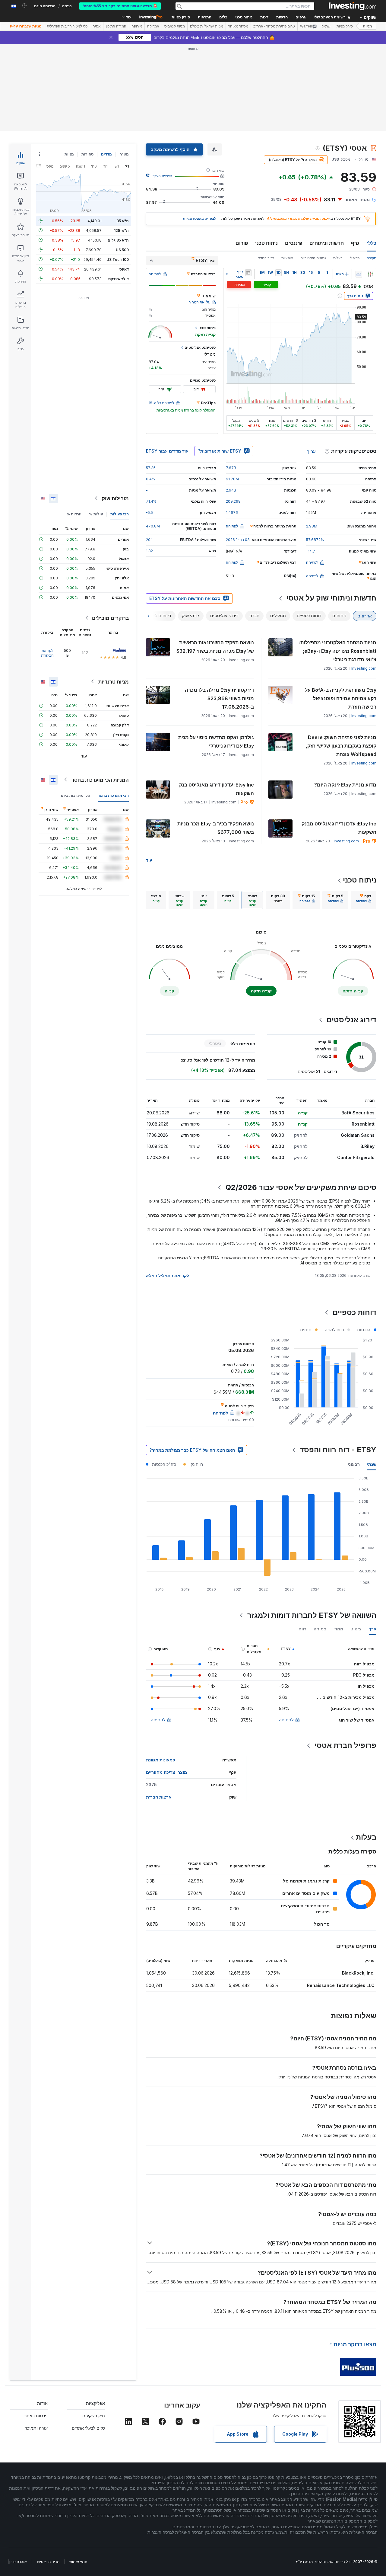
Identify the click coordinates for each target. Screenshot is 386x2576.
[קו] (359, 274)
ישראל (327, 26)
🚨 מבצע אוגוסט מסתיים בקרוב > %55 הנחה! (120, 6)
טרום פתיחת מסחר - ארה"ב (274, 26)
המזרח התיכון (116, 26)
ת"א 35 (123, 221)
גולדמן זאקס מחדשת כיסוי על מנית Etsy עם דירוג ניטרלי (216, 742)
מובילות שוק (115, 498)
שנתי (372, 1464)
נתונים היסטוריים (313, 258)
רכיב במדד (266, 258)
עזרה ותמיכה (36, 2428)
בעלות (338, 258)
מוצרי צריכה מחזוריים (166, 1772)
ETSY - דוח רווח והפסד (338, 1450)
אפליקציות (95, 2403)
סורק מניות (181, 17)
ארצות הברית (159, 1797)
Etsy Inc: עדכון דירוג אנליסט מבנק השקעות (339, 828)
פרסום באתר (36, 2416)
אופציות (287, 258)
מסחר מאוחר (238, 26)
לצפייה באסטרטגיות (199, 218)
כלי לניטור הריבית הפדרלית (67, 26)
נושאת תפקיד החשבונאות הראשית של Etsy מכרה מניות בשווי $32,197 (215, 647)
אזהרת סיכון (18, 2562)
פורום (242, 243)
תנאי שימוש (78, 2562)
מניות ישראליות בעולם (207, 26)
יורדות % (74, 514)
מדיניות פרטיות (48, 2562)
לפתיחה (286, 1720)
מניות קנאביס (175, 26)
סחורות (87, 154)
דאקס (124, 269)
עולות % (96, 514)
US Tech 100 (118, 259)
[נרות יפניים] (370, 274)
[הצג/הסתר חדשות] (248, 273)
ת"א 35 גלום (118, 240)
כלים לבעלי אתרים (88, 2428)
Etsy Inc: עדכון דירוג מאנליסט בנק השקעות (217, 789)
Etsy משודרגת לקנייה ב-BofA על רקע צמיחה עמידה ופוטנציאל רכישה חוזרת (341, 698)
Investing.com (364, 668)
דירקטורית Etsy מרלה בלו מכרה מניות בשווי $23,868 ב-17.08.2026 (219, 698)
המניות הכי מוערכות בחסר (100, 780)
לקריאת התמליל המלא (168, 1275)
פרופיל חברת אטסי (345, 1745)
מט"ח (124, 154)
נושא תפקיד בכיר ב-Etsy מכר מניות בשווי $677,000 (216, 828)
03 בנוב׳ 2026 (238, 540)
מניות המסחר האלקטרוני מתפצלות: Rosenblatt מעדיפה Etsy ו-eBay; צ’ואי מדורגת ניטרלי (338, 651)
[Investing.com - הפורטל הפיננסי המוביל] (353, 6)
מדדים (106, 154)
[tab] (364, 900)
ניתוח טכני (266, 243)
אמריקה (153, 26)
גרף (355, 243)
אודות (42, 2403)
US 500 (122, 250)
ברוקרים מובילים (110, 618)
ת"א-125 (121, 230)
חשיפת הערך (162, 176)
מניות (367, 26)
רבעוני (354, 1464)
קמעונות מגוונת (161, 1760)
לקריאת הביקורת (47, 653)
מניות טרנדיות (114, 681)
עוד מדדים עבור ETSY (167, 451)
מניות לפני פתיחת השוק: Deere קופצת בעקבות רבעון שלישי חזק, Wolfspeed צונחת (341, 746)
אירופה (137, 26)
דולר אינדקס (119, 279)
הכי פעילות (120, 514)
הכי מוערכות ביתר (75, 795)
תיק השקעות (94, 2416)
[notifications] (25, 6)
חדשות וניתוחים (327, 243)
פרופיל (355, 258)
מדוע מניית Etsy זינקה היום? (345, 785)
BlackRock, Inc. (358, 1973)
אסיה (97, 26)
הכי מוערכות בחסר (113, 795)
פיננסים (294, 243)
